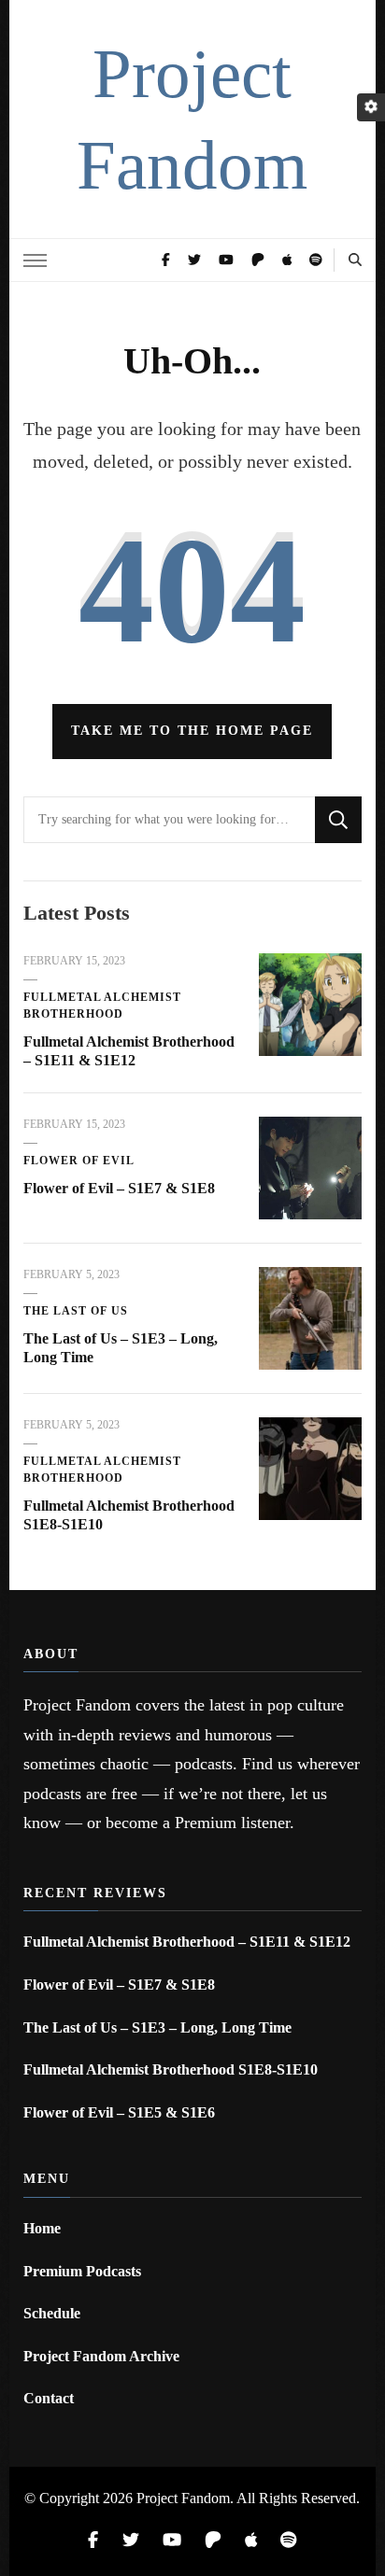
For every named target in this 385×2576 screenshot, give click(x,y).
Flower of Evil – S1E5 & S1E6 (119, 2112)
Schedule (52, 2313)
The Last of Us (76, 1311)
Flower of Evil (79, 1161)
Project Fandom (183, 2498)
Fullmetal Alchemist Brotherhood (102, 1006)
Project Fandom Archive (101, 2356)
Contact (49, 2398)
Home (42, 2228)
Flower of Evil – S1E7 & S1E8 (119, 1188)
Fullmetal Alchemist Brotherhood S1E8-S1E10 (171, 2069)
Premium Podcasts (82, 2271)
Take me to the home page (192, 731)
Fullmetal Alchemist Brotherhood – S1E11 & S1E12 (187, 1942)
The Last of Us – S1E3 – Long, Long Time (157, 2027)
